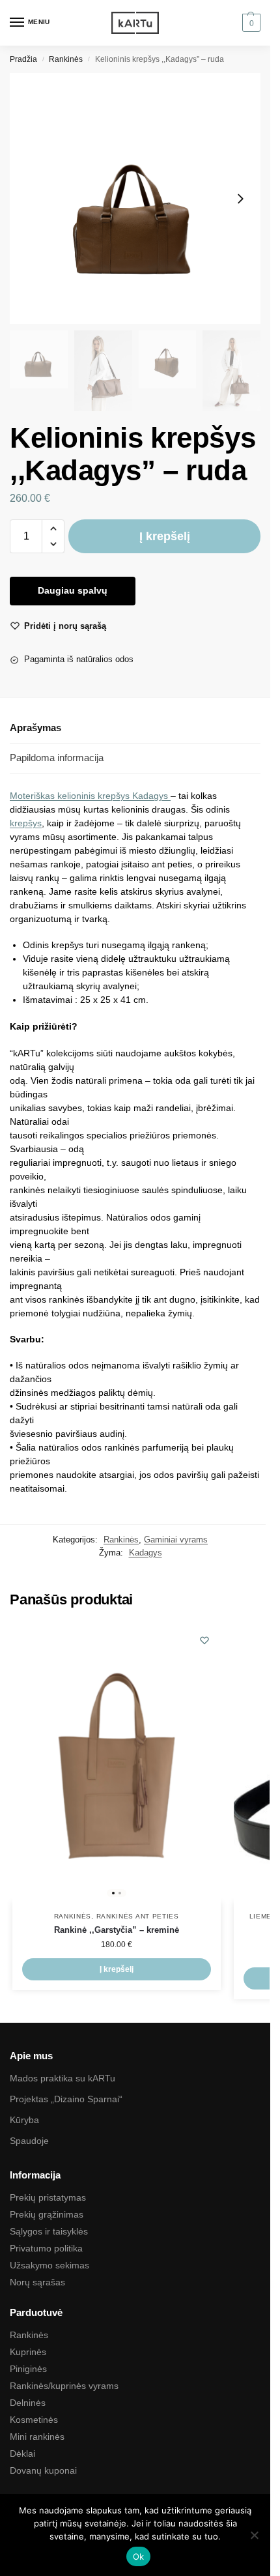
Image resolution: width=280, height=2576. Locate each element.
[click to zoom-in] (135, 198)
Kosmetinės (34, 2420)
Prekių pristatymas (48, 2197)
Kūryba (24, 2120)
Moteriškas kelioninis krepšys (71, 796)
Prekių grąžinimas (47, 2214)
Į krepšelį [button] (117, 1969)
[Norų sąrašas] (204, 1640)
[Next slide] (240, 199)
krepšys (26, 823)
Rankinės (66, 59)
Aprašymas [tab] (35, 728)
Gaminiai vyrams (176, 1540)
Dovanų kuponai (43, 2470)
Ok (139, 2556)
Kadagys (151, 796)
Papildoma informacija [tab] (57, 758)
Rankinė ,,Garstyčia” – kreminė (117, 1930)
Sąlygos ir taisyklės (49, 2231)
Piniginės (28, 2369)
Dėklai (22, 2453)
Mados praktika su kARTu (63, 2078)
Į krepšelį (165, 536)
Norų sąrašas (37, 2282)
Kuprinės (28, 2352)
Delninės (28, 2403)
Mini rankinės (37, 2437)
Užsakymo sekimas (49, 2265)
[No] (254, 2535)
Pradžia (23, 59)
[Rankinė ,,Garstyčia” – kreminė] (117, 1763)
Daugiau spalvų (73, 590)
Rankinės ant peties (138, 1916)
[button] (250, 23)
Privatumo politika (46, 2248)
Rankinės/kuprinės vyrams (64, 2386)
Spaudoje (29, 2141)
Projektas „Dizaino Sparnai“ (66, 2099)
